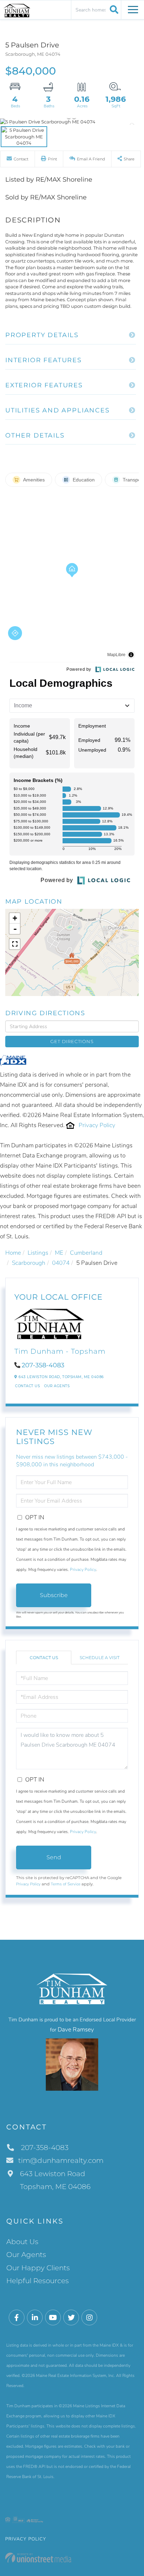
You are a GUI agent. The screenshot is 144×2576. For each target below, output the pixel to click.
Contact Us (27, 1386)
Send (54, 1857)
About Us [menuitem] (22, 2242)
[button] (113, 9)
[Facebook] (17, 2318)
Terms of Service (66, 1884)
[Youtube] (53, 2318)
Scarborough (29, 1263)
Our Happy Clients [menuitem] (38, 2268)
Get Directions (72, 1041)
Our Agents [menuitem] (26, 2255)
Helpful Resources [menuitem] (38, 2281)
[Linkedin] (35, 2318)
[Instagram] (89, 2318)
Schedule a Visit (100, 1658)
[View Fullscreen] (15, 944)
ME (59, 1253)
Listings (38, 1253)
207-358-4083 (43, 1365)
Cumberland (86, 1253)
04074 (61, 1263)
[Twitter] (71, 2318)
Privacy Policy (97, 1125)
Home (13, 1253)
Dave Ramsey (76, 2030)
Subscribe (54, 1595)
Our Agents (57, 1386)
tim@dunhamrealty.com (61, 2160)
